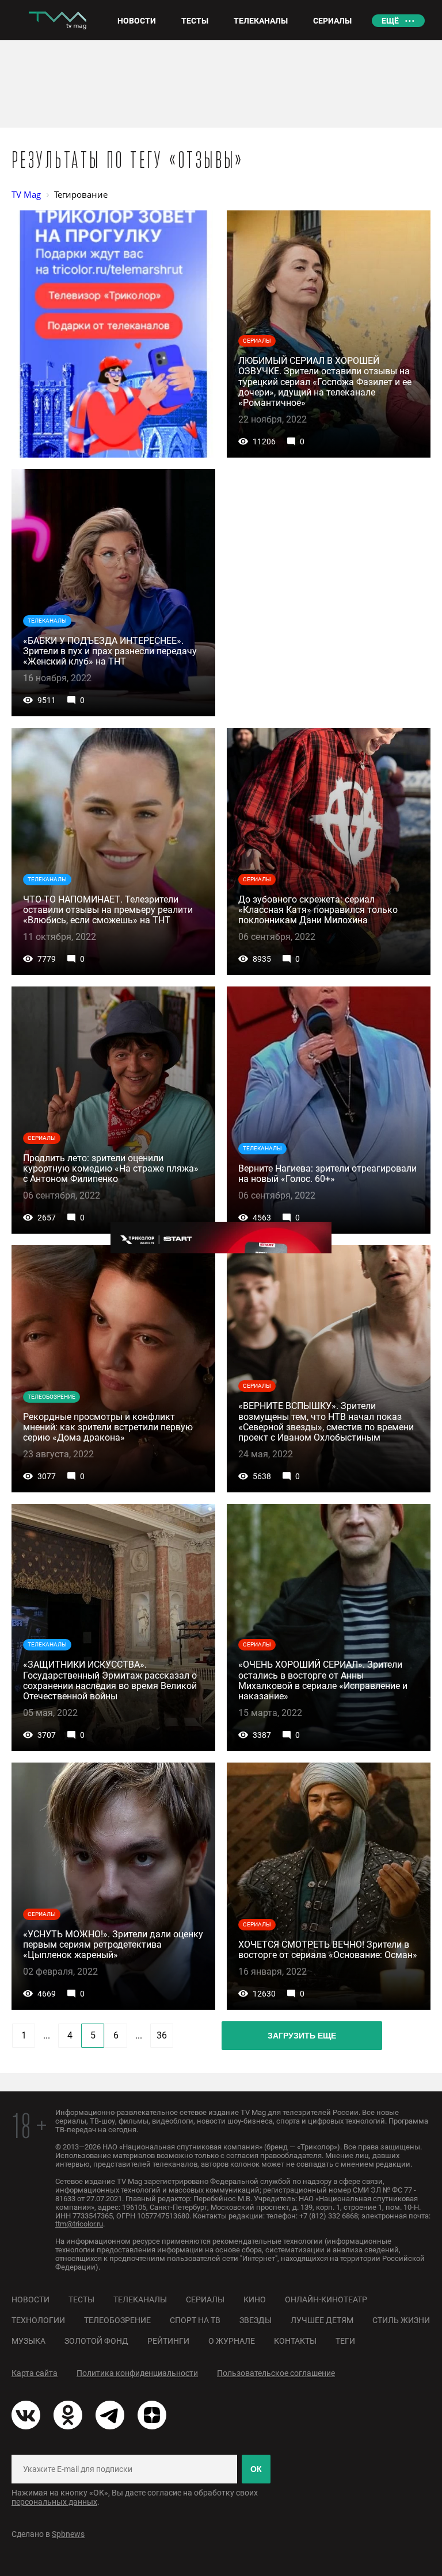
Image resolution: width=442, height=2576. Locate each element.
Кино (255, 2299)
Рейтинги (168, 2341)
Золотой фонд (96, 2341)
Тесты (81, 2299)
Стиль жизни (401, 2320)
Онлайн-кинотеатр (326, 2299)
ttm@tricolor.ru (79, 2224)
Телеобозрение (117, 2320)
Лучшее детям (322, 2320)
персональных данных (54, 2502)
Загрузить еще (302, 2036)
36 (162, 2035)
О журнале (232, 2341)
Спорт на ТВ (195, 2320)
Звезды (256, 2320)
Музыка (28, 2341)
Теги (345, 2341)
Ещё (390, 21)
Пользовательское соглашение (276, 2373)
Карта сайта (35, 2373)
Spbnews (68, 2534)
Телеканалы (140, 2299)
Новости (31, 2299)
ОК (256, 2469)
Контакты (295, 2341)
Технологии (38, 2320)
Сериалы (205, 2299)
